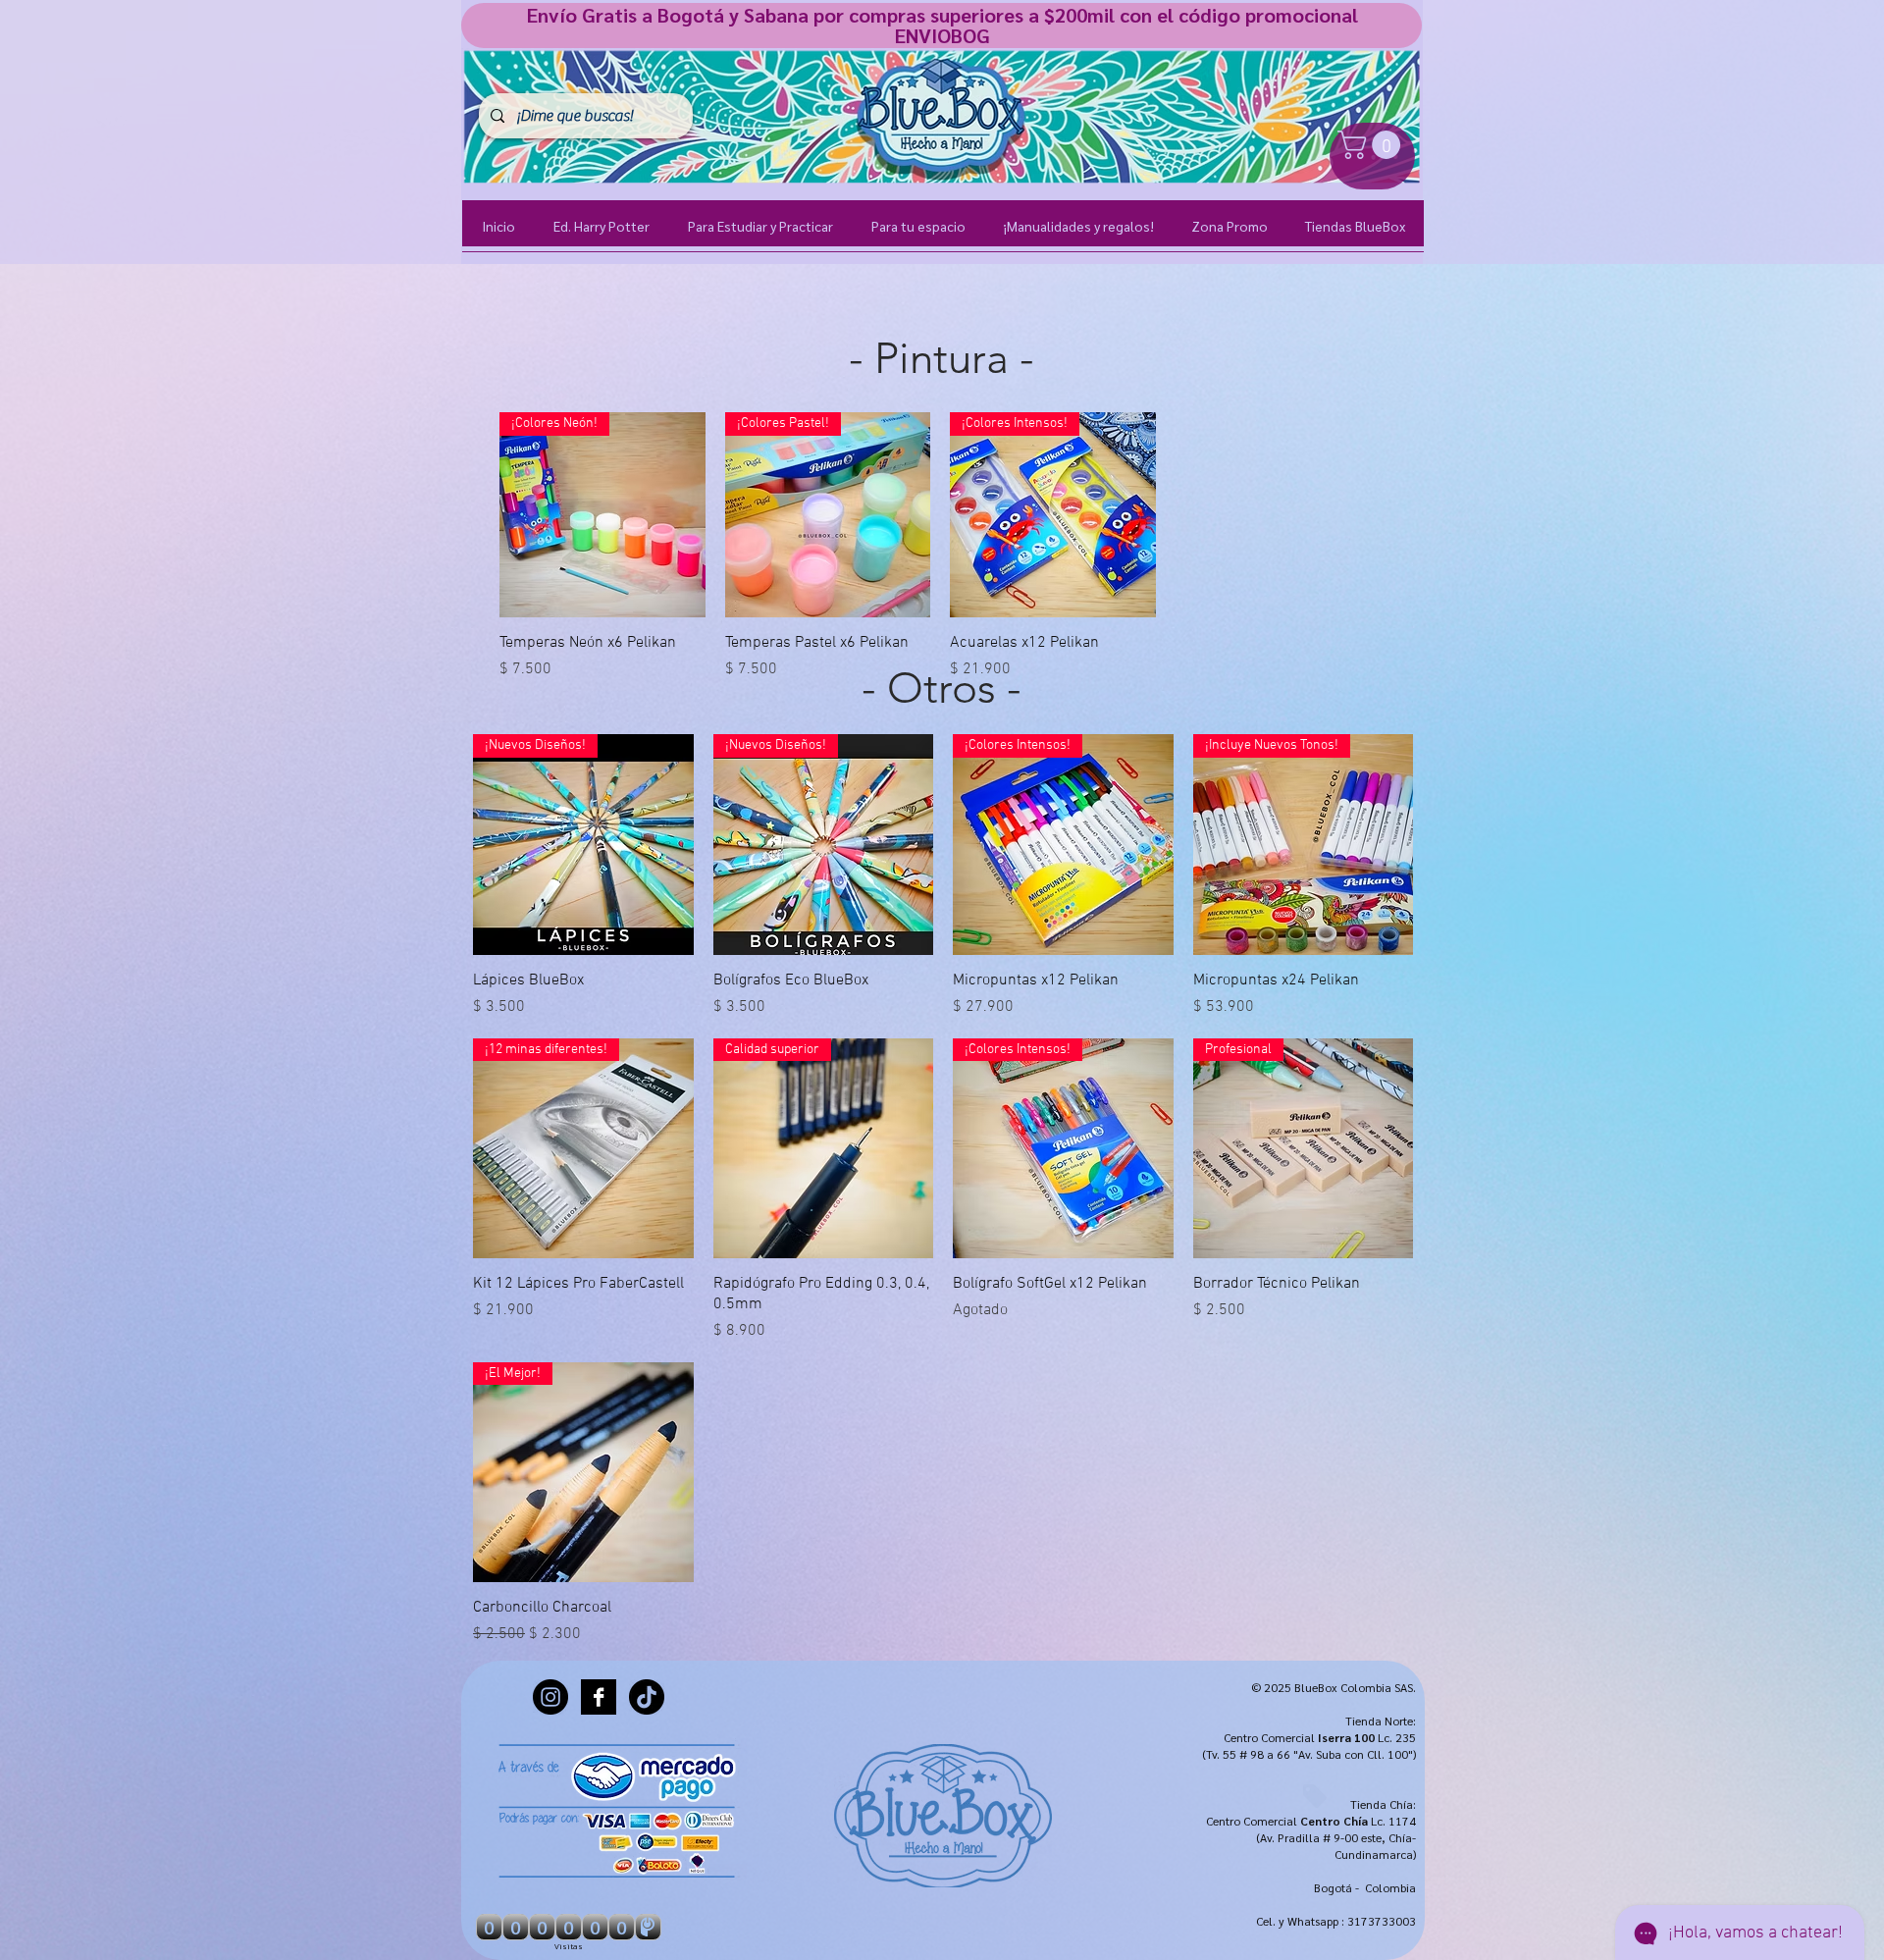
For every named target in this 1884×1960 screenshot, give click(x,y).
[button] (1372, 145)
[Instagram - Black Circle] (550, 1697)
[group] (940, 547)
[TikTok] (647, 1697)
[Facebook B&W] (599, 1697)
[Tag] (1315, 1796)
